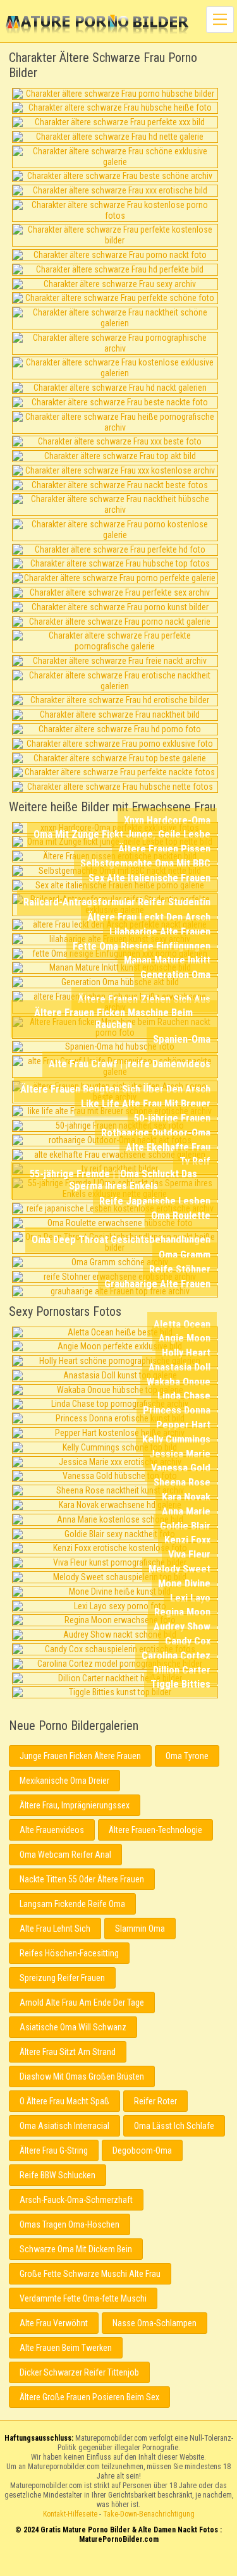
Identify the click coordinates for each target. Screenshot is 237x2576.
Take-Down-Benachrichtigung (149, 2514)
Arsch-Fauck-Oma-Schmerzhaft (76, 2200)
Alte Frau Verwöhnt (54, 2323)
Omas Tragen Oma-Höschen (70, 2224)
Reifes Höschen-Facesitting (69, 1953)
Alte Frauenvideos (52, 1830)
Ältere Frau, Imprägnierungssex (75, 1805)
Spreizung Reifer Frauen (62, 1978)
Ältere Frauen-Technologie (155, 1830)
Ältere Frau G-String (54, 2150)
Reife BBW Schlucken (58, 2175)
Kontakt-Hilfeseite (70, 2514)
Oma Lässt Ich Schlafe (174, 2126)
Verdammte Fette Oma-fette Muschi (83, 2298)
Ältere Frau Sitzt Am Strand (68, 2052)
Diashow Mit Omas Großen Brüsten (82, 2076)
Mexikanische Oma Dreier (64, 1781)
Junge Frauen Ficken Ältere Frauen (80, 1756)
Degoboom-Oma (142, 2150)
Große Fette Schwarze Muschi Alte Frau (90, 2274)
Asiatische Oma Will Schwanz (73, 2027)
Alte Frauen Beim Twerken (66, 2348)
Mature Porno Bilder (97, 25)
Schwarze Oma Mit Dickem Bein (76, 2249)
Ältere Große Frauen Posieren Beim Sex (89, 2397)
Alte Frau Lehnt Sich (55, 1929)
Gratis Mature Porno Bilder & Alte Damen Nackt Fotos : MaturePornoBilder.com (118, 2565)
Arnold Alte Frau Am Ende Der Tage (82, 2003)
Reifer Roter (155, 2101)
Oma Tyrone (187, 1756)
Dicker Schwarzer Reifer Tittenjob (79, 2372)
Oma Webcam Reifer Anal (65, 1855)
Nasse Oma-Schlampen (155, 2323)
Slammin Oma (140, 1929)
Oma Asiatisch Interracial (64, 2126)
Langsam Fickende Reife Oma (72, 1904)
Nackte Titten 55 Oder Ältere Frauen (82, 1879)
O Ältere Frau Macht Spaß (64, 2101)
